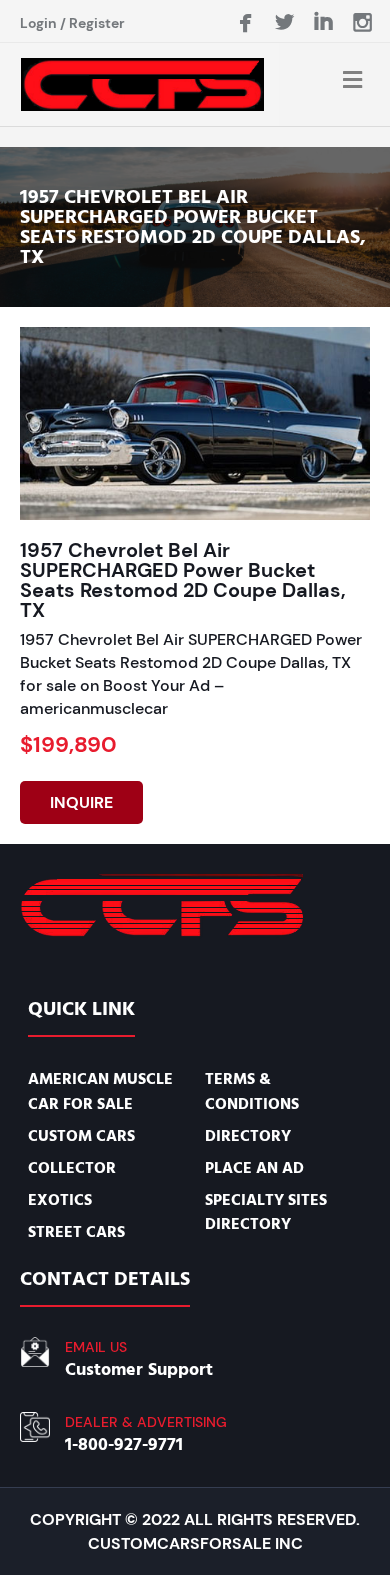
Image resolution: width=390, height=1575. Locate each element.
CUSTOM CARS (81, 1136)
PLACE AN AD (254, 1168)
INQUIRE (81, 802)
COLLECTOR (72, 1168)
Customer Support (139, 1369)
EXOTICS (60, 1200)
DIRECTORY (248, 1136)
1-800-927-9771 (124, 1444)
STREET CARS (76, 1232)
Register (97, 23)
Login (38, 23)
